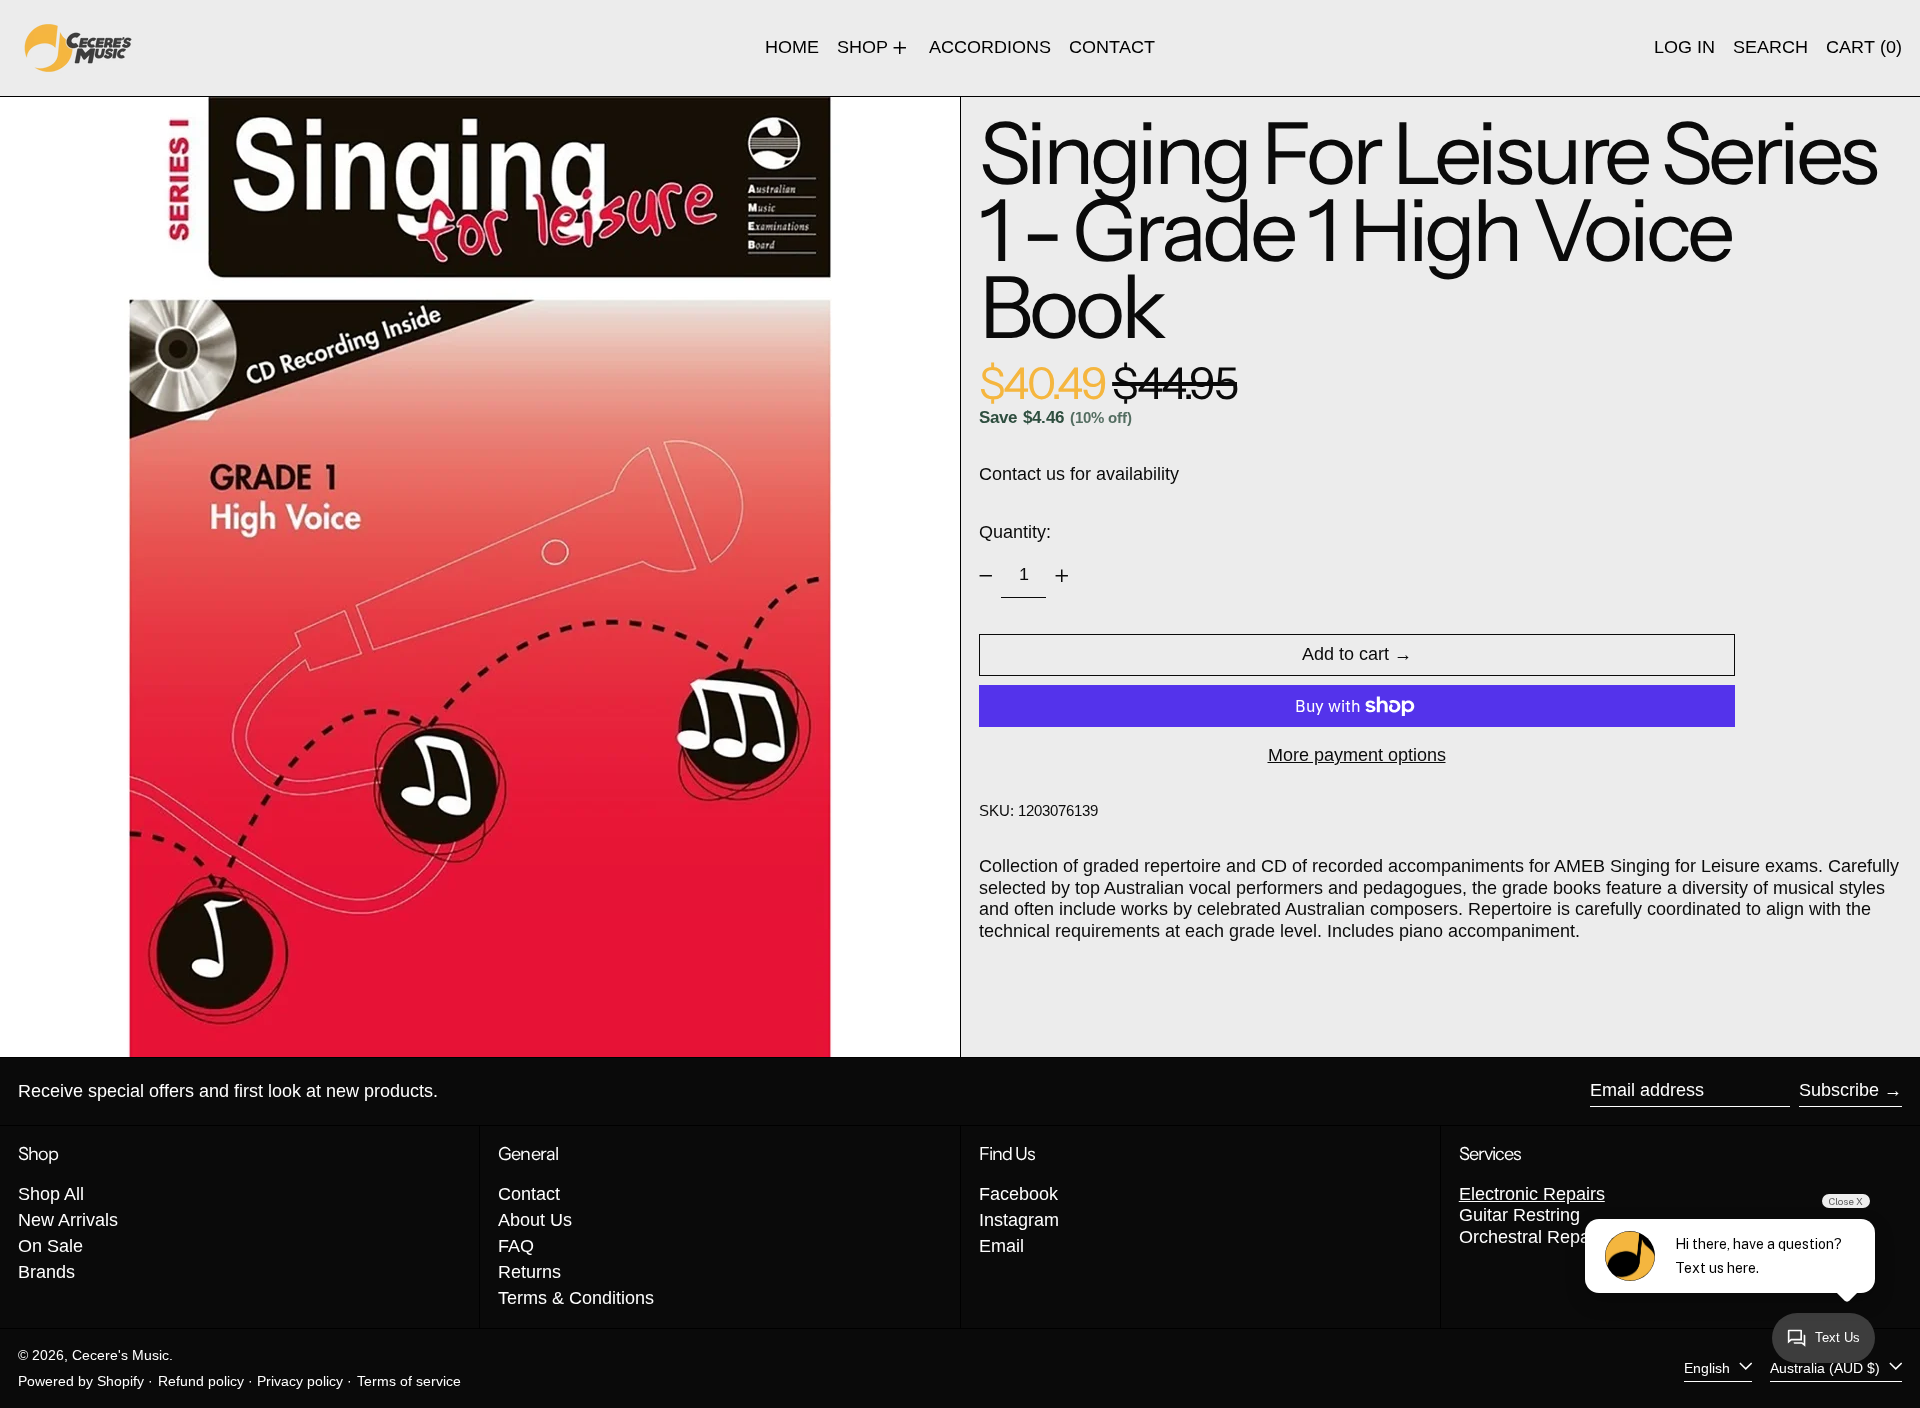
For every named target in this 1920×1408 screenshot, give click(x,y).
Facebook (1018, 1194)
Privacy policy (300, 1381)
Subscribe (1839, 1090)
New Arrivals (68, 1220)
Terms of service (409, 1381)
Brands (46, 1272)
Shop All (51, 1194)
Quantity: (1015, 532)
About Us (535, 1220)
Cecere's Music (120, 1355)
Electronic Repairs (1532, 1194)
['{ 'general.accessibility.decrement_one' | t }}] (986, 576)
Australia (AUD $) (1827, 1368)
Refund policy (201, 1381)
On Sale (50, 1246)
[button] (1770, 48)
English (1709, 1368)
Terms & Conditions (576, 1298)
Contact (529, 1194)
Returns (529, 1272)
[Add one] (1062, 576)
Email (1001, 1246)
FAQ (516, 1246)
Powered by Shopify (81, 1381)
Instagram (1019, 1220)
